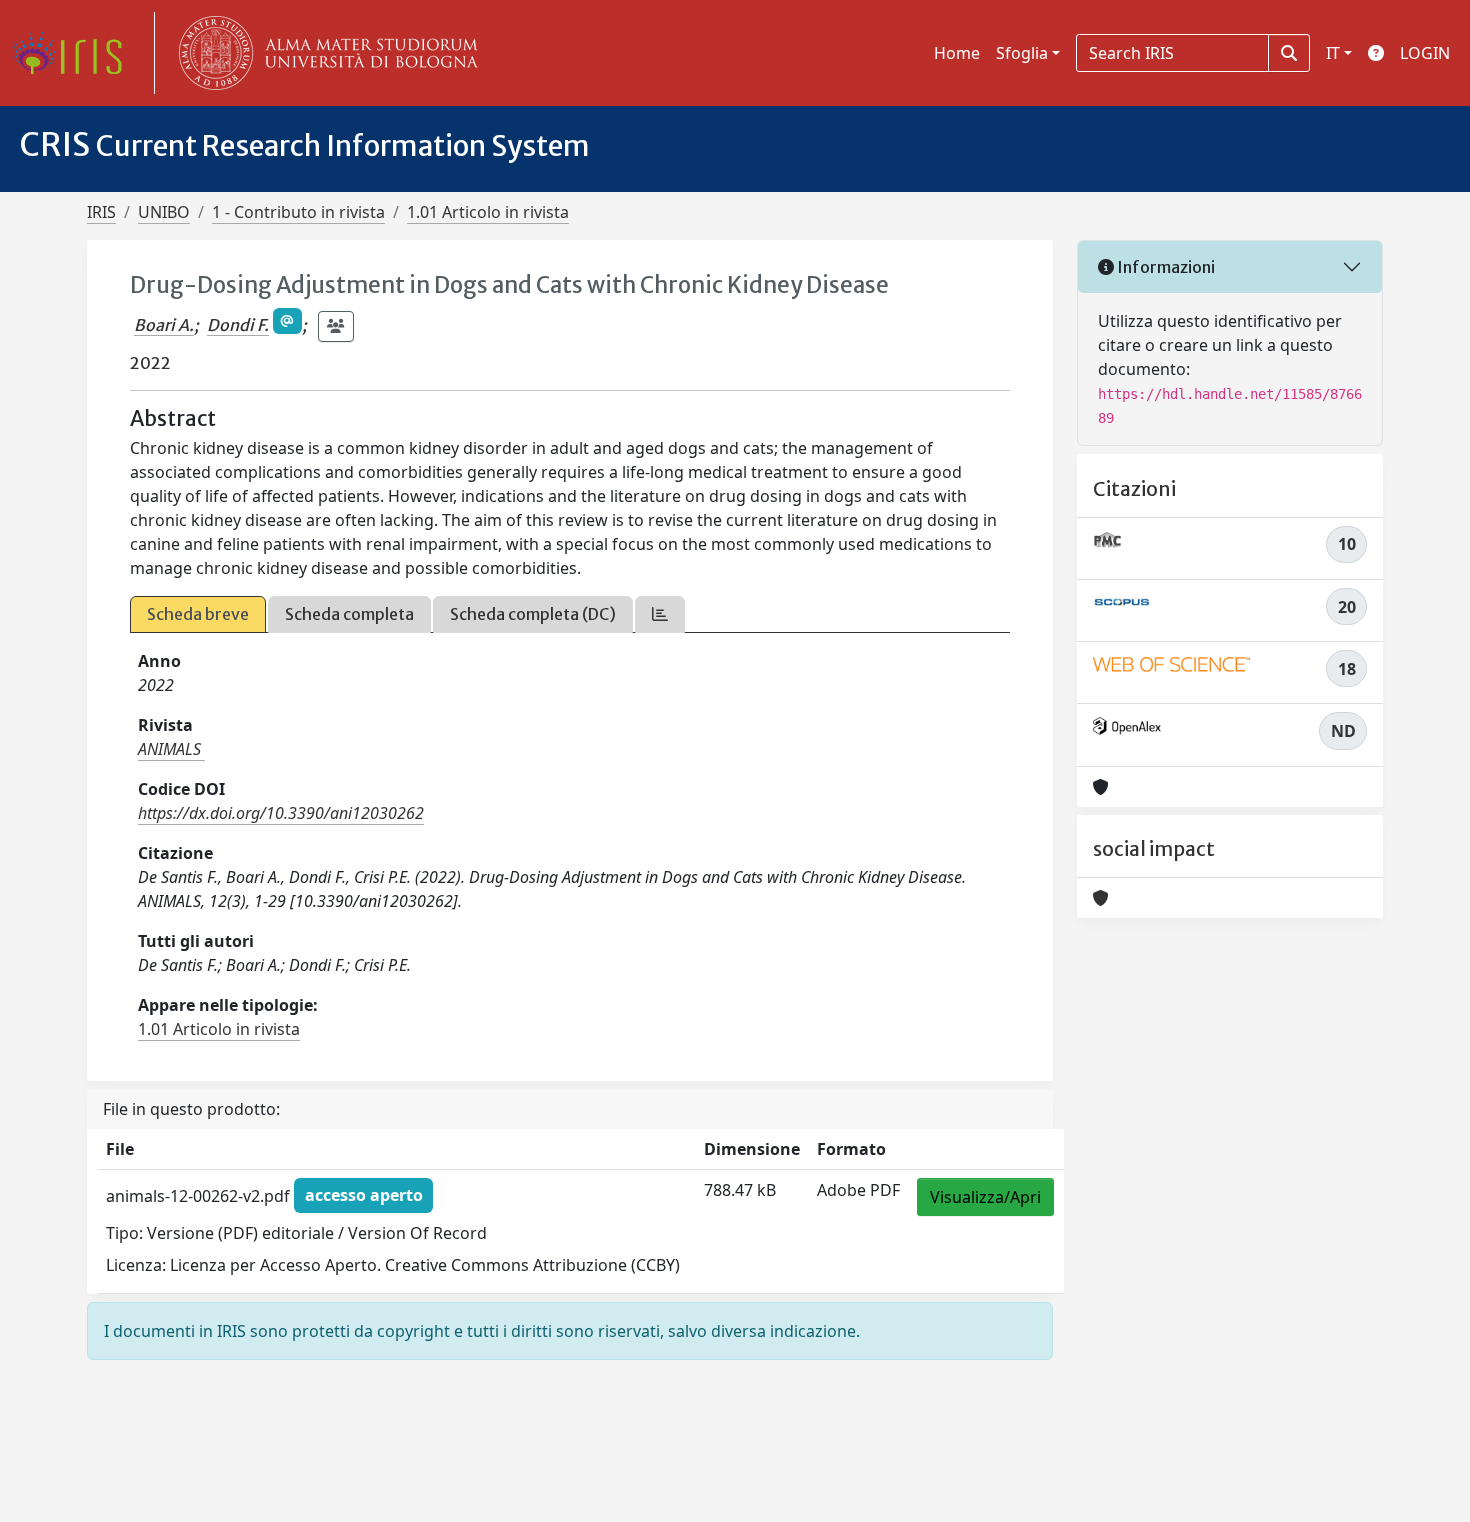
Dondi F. (238, 325)
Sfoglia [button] (1022, 53)
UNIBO (164, 212)
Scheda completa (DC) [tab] (533, 614)
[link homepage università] (324, 53)
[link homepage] (75, 53)
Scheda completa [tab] (349, 614)
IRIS (101, 212)
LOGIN (1425, 53)
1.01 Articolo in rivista (488, 212)
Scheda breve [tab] (198, 614)
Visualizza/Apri (985, 1197)
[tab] (660, 614)
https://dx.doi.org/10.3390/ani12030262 (281, 813)
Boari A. (164, 325)
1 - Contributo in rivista (298, 212)
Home (957, 53)
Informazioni (1164, 267)
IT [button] (1333, 53)
